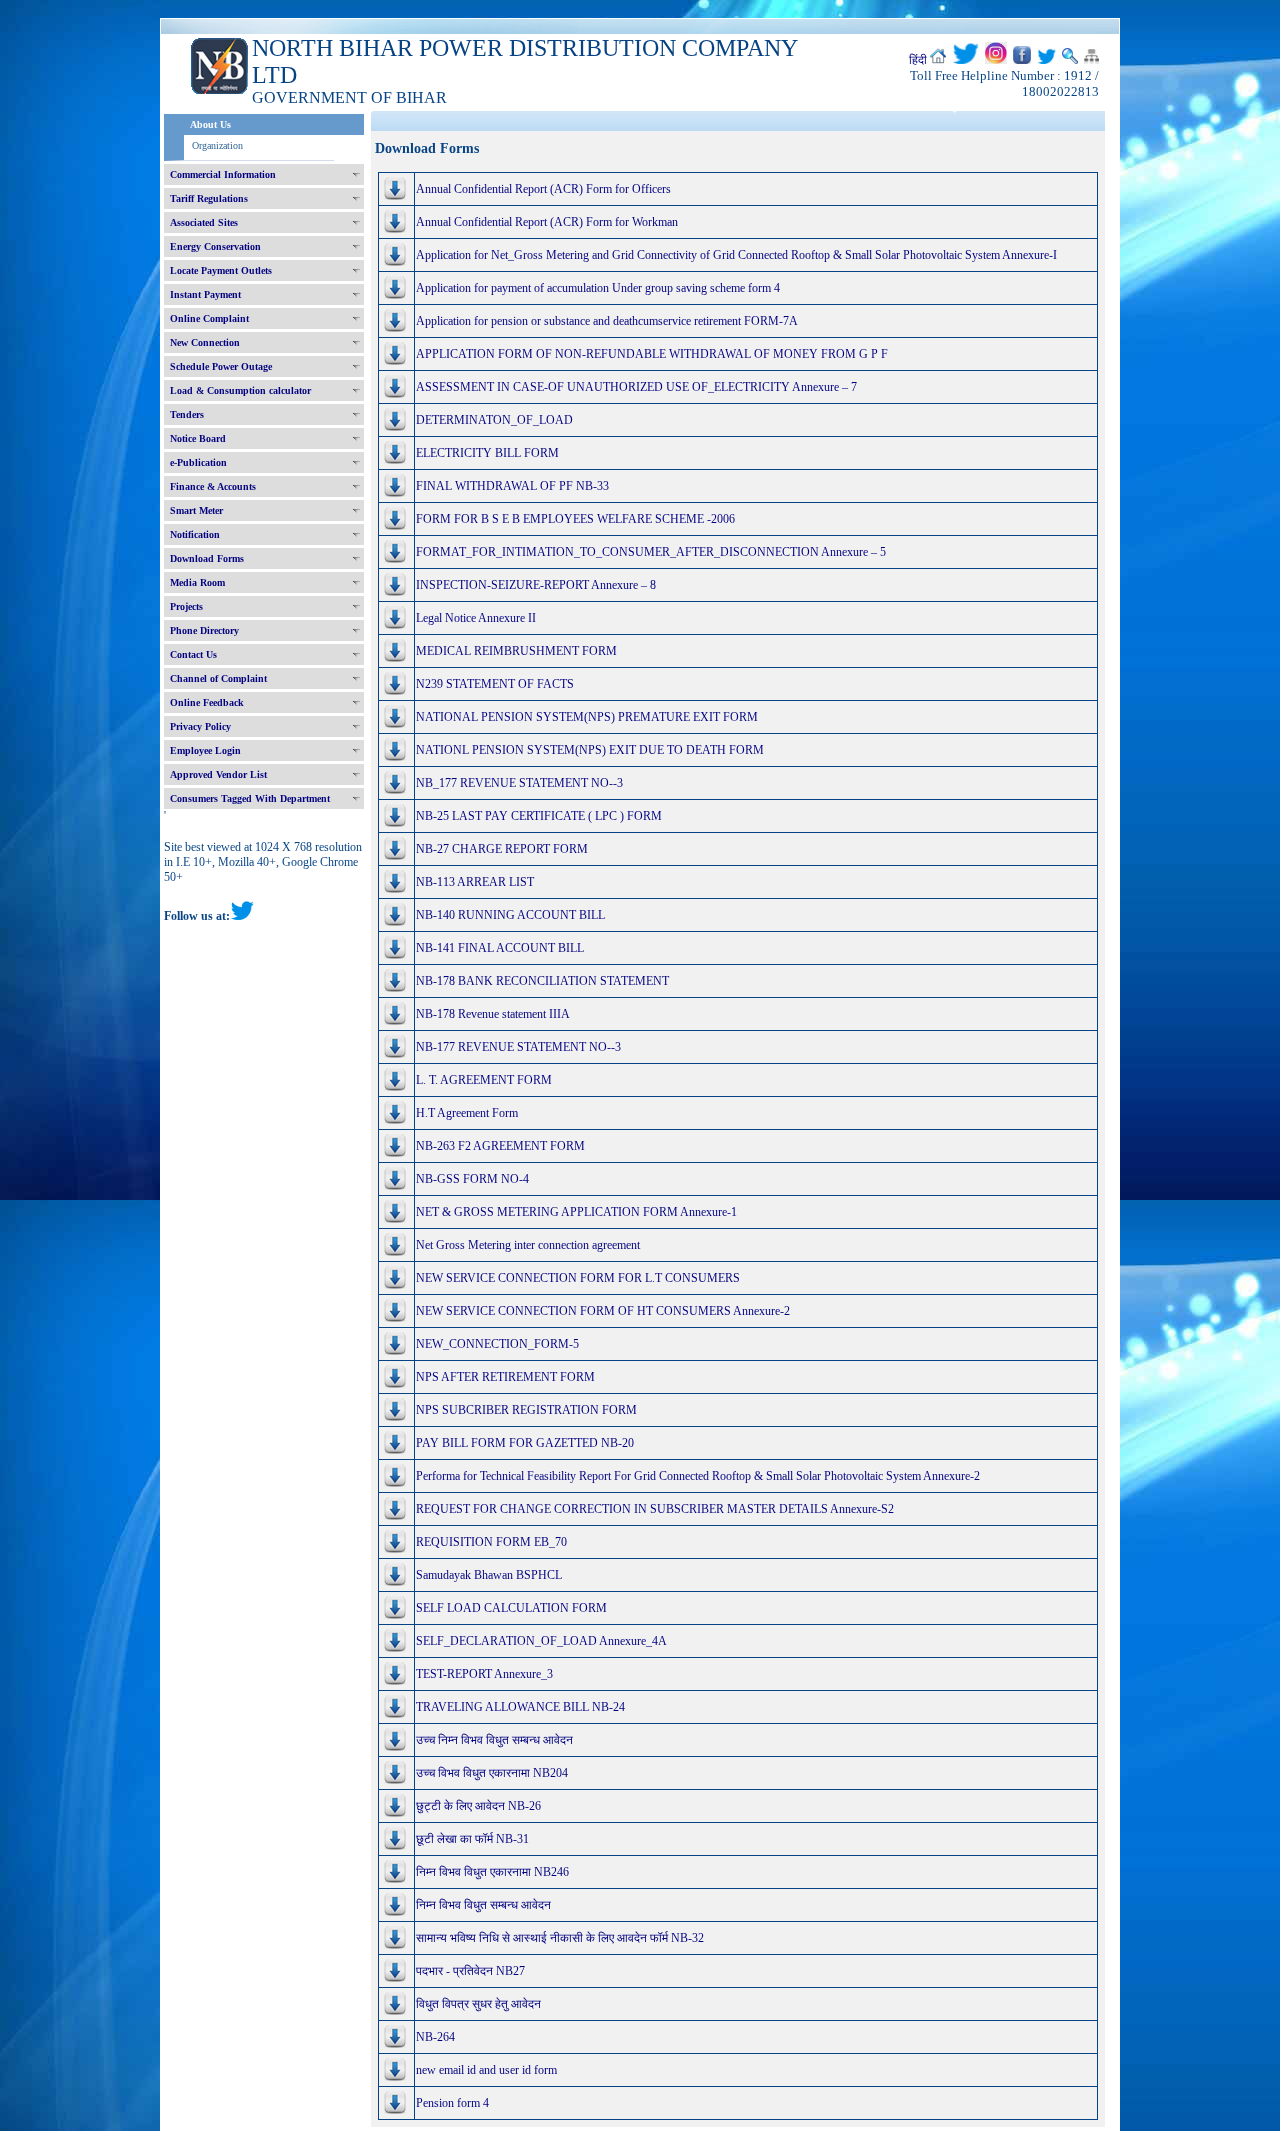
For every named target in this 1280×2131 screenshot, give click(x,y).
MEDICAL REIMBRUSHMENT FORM (516, 651)
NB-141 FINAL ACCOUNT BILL (500, 948)
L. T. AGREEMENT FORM (484, 1080)
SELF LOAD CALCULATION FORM (511, 1608)
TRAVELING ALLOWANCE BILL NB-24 (520, 1707)
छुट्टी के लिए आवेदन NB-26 (478, 1806)
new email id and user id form (486, 2070)
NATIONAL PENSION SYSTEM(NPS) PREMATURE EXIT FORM (587, 717)
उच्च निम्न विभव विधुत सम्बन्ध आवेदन (494, 1740)
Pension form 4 (452, 2103)
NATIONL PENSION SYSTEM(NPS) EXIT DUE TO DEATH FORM (590, 750)
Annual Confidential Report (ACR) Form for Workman (547, 222)
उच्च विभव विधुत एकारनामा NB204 (492, 1773)
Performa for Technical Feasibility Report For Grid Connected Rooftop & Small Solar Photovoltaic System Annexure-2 (698, 1476)
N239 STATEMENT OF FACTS (495, 684)
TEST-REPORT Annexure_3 (484, 1674)
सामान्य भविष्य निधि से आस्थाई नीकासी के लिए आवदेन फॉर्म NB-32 (560, 1938)
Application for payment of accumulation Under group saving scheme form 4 (598, 288)
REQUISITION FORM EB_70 (491, 1542)
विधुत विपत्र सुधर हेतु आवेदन (478, 2004)
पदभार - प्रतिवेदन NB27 (470, 1971)
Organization (217, 145)
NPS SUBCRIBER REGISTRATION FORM (526, 1410)
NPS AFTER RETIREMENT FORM (505, 1377)
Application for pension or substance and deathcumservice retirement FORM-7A (607, 321)
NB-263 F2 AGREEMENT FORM (500, 1146)
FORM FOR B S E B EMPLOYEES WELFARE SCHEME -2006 (575, 519)
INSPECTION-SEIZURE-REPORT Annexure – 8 (536, 585)
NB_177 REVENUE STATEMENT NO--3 (519, 783)
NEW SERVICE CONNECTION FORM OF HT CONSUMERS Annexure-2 (603, 1311)
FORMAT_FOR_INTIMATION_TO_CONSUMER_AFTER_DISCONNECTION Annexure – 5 (651, 552)
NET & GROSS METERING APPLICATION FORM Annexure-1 (576, 1212)
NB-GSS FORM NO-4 (472, 1179)
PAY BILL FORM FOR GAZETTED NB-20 (525, 1443)
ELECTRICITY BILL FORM (487, 453)
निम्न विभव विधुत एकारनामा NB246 (492, 1872)
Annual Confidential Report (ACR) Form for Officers (543, 189)
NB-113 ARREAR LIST (475, 882)
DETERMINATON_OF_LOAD (494, 420)
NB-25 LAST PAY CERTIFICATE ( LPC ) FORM (539, 816)
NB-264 (435, 2037)
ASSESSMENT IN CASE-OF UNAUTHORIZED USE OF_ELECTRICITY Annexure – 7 (636, 387)
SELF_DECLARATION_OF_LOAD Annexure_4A (541, 1641)
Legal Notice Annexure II (476, 618)
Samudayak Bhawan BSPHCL (489, 1575)
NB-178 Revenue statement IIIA (493, 1014)
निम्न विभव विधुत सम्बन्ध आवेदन (483, 1905)
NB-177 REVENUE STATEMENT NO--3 (518, 1047)
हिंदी (918, 60)
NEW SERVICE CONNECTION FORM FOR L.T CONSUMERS (578, 1278)
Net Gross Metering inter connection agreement (528, 1245)
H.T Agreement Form (467, 1113)
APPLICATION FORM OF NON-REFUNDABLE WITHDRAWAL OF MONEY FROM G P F (652, 354)
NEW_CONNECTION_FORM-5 (497, 1344)
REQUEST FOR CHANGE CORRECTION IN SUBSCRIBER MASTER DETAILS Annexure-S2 (655, 1509)
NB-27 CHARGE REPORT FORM (502, 849)
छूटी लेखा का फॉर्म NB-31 (472, 1839)
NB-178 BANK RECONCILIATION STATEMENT (542, 981)
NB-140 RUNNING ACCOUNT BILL (510, 915)
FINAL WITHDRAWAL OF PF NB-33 (512, 486)
